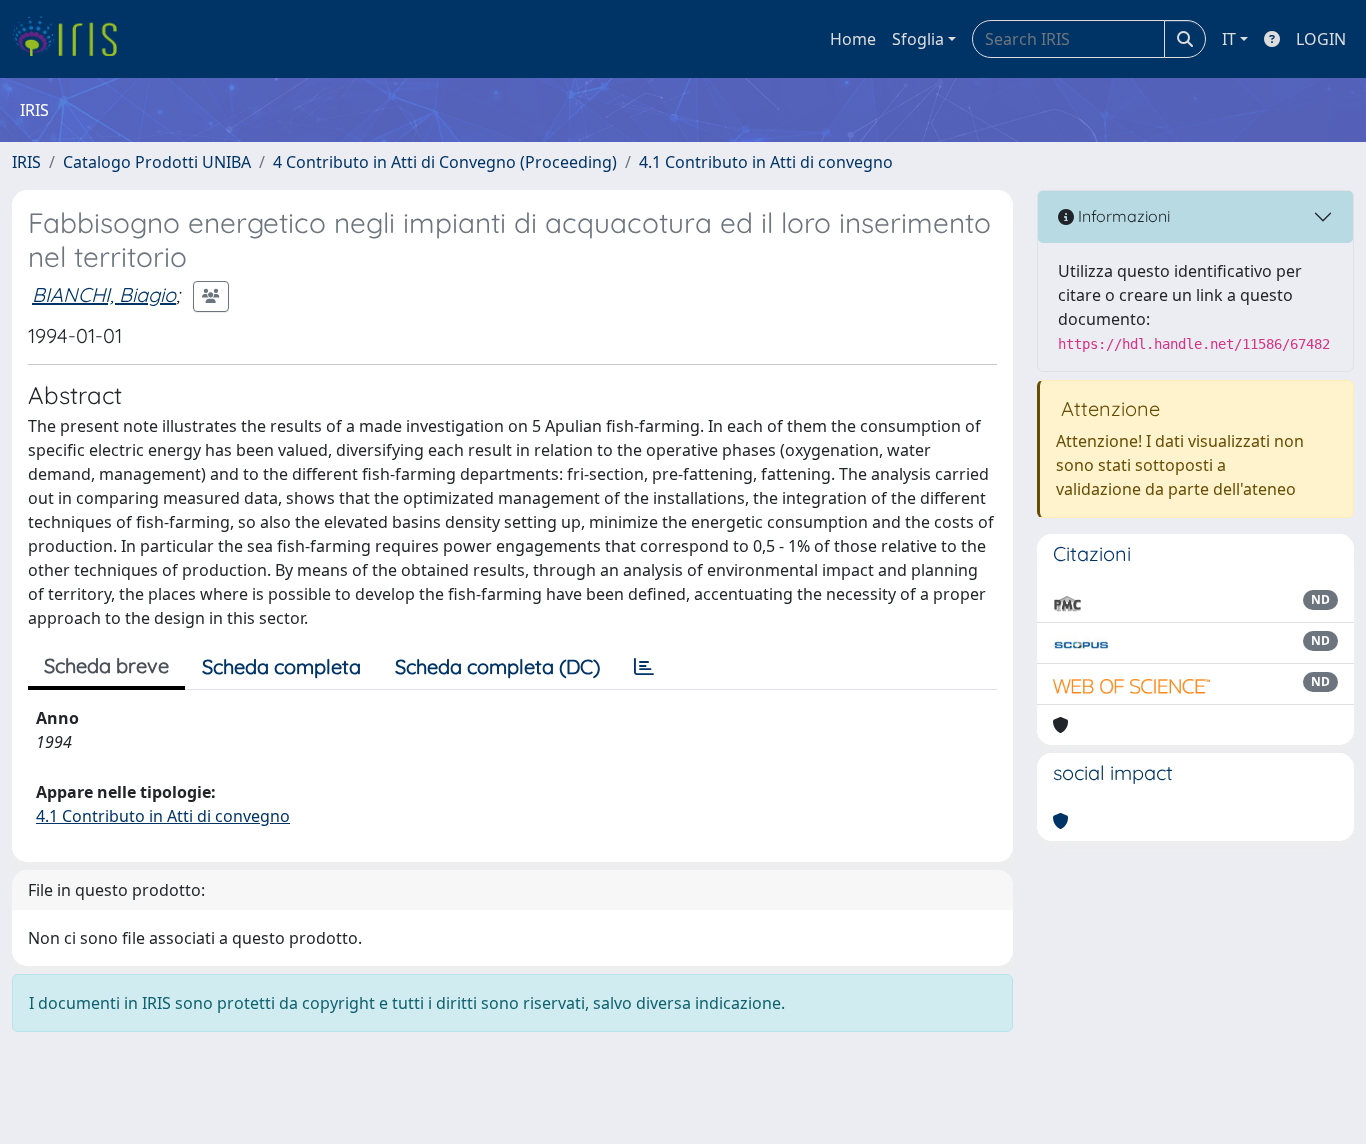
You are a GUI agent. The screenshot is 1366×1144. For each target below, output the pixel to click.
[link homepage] (72, 39)
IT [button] (1229, 39)
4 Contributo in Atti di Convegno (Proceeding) (445, 162)
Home (853, 39)
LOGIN (1321, 39)
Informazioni (1122, 216)
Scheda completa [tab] (281, 666)
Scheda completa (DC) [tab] (497, 666)
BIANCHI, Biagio (104, 294)
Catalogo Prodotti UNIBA (157, 162)
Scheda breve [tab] (106, 665)
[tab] (644, 667)
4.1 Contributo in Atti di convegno (766, 162)
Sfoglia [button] (918, 39)
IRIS (26, 162)
